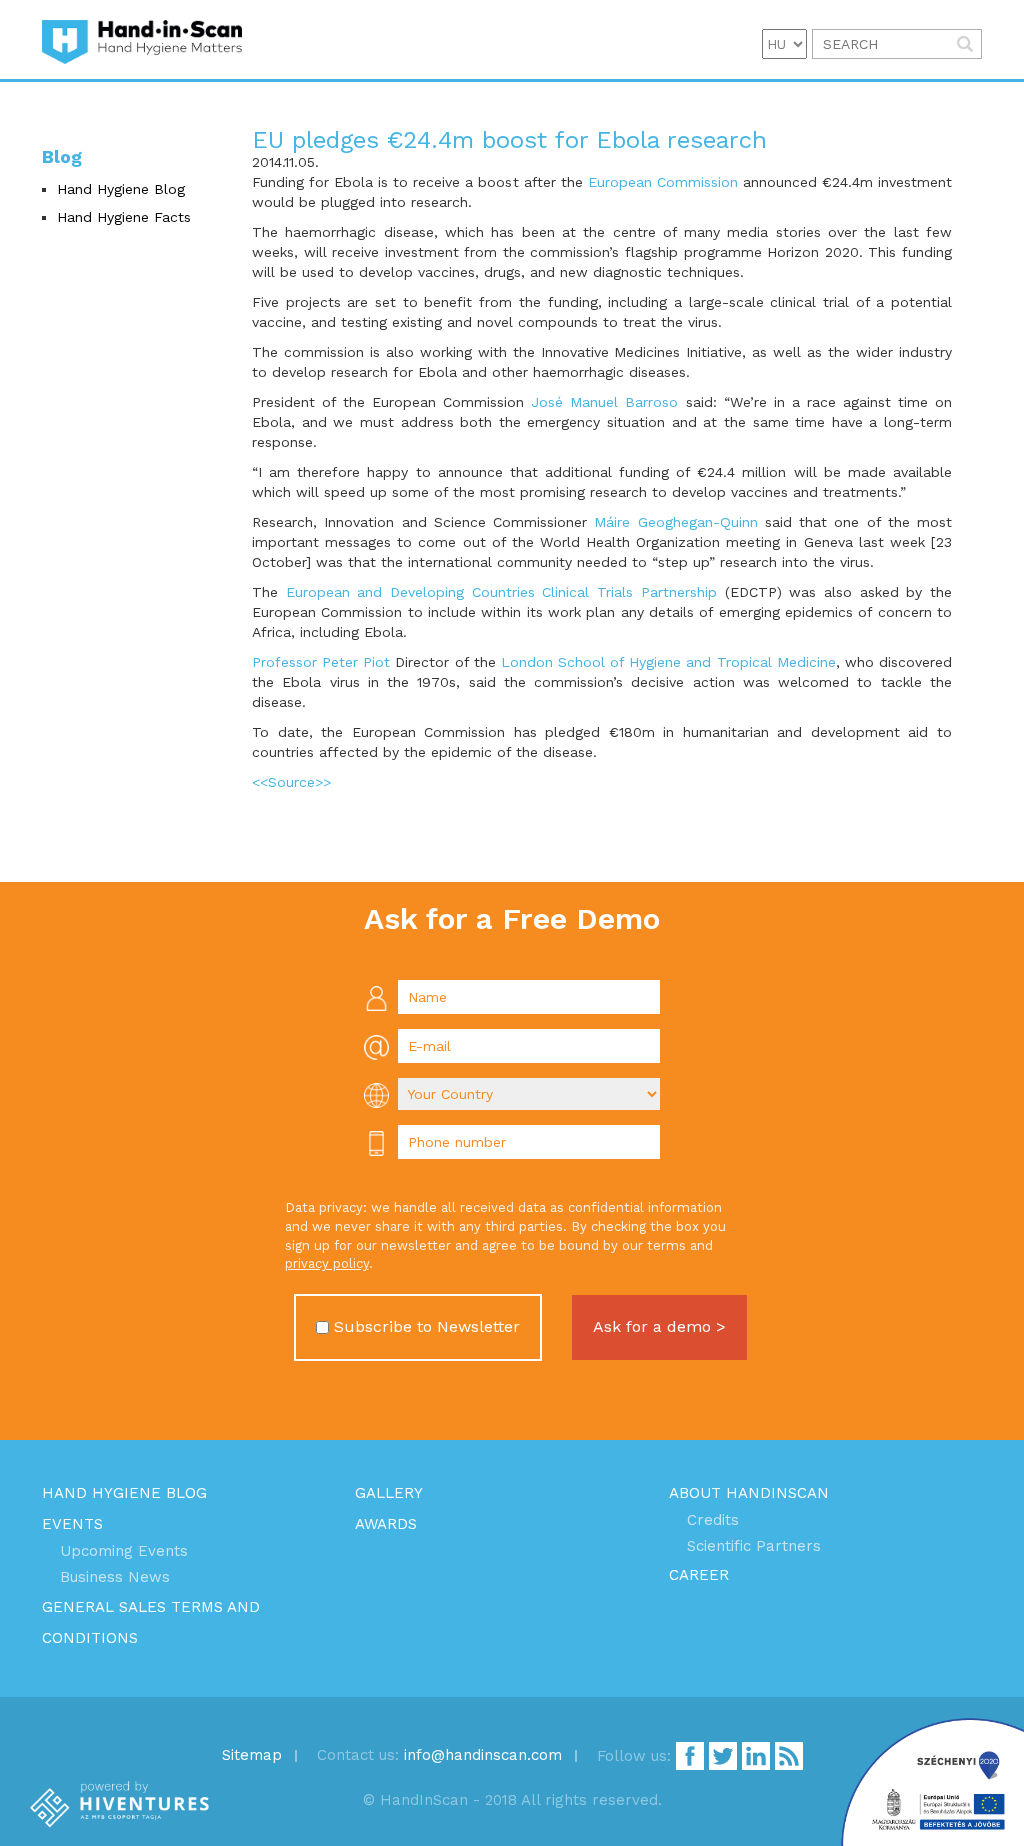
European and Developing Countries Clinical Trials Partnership (501, 592)
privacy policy (327, 1263)
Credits (713, 1520)
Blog (62, 156)
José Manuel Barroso (604, 402)
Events (72, 1524)
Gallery (389, 1493)
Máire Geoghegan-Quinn (675, 522)
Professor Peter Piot (321, 662)
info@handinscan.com (483, 1755)
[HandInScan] (142, 39)
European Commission (663, 182)
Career (699, 1575)
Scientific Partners (754, 1546)
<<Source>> (291, 782)
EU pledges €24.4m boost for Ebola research (509, 140)
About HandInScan (749, 1493)
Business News (115, 1577)
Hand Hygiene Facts (124, 217)
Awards (386, 1524)
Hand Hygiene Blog (121, 189)
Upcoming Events (124, 1551)
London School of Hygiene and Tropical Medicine (668, 662)
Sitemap (252, 1755)
